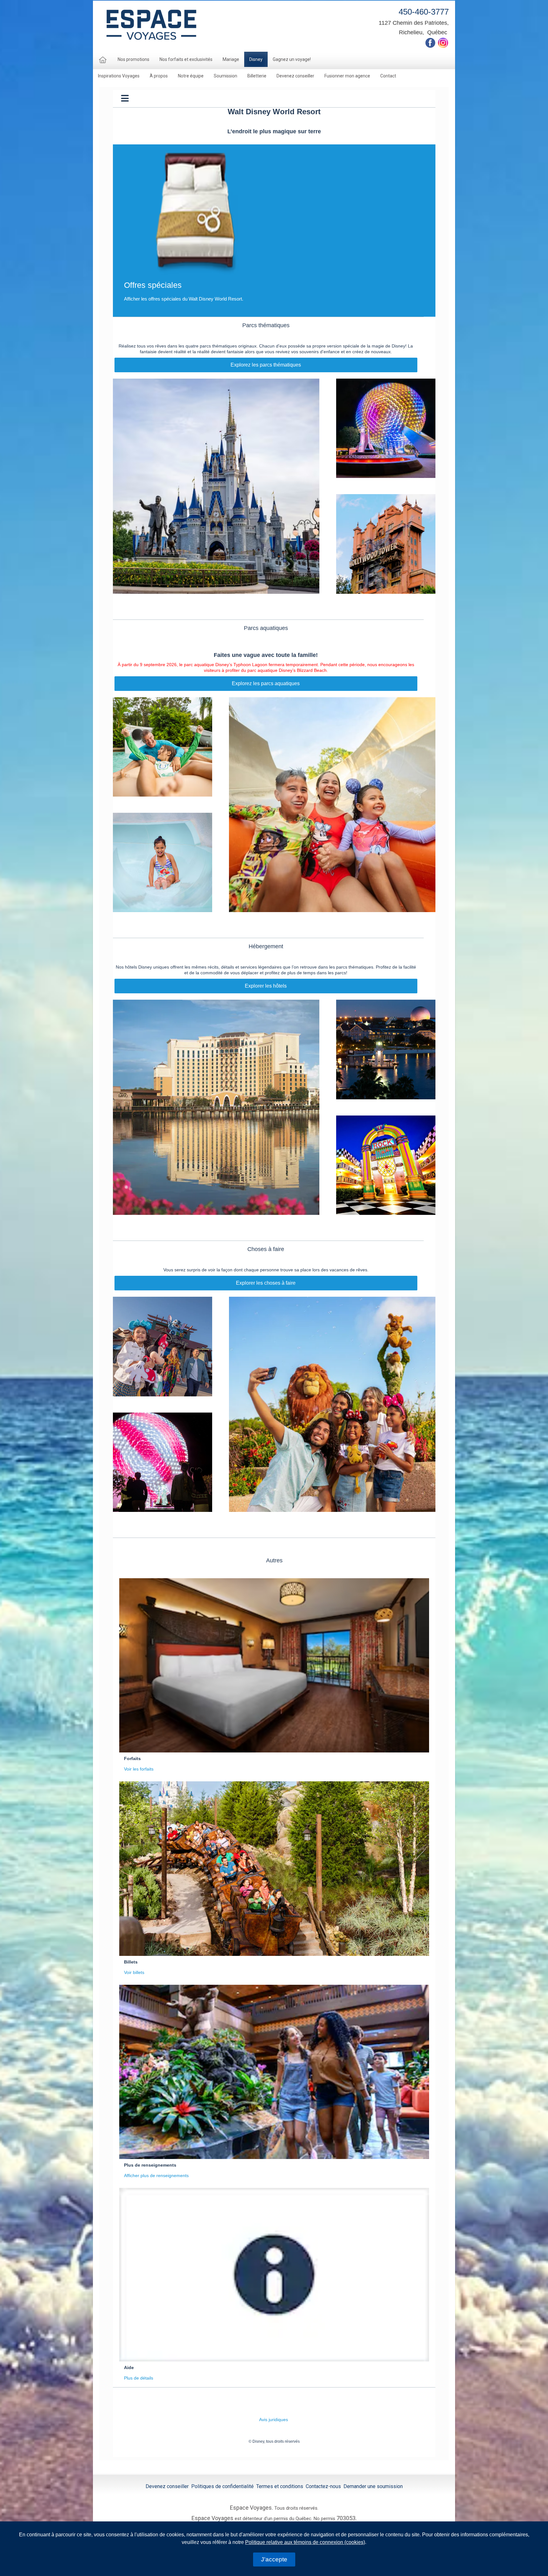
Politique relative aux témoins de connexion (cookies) (305, 2542)
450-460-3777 (424, 12)
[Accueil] (103, 60)
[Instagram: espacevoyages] (443, 42)
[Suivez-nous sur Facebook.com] (430, 42)
